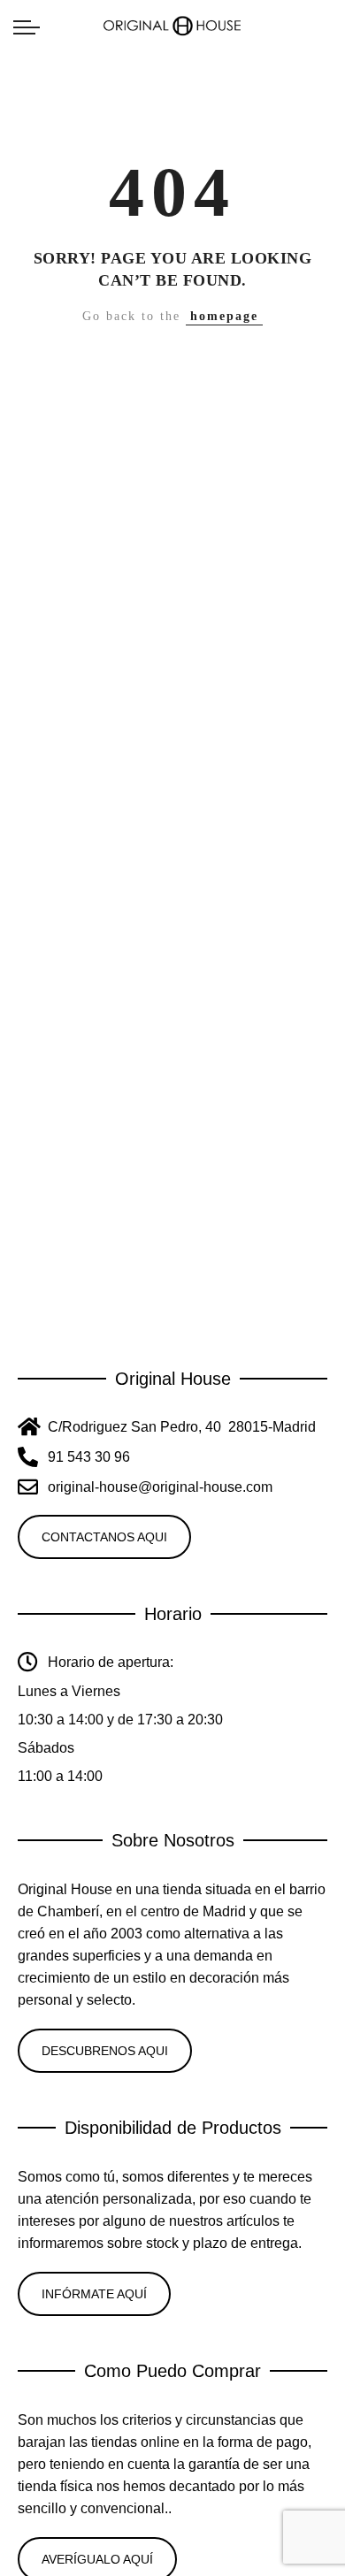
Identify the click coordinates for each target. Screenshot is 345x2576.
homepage (224, 316)
